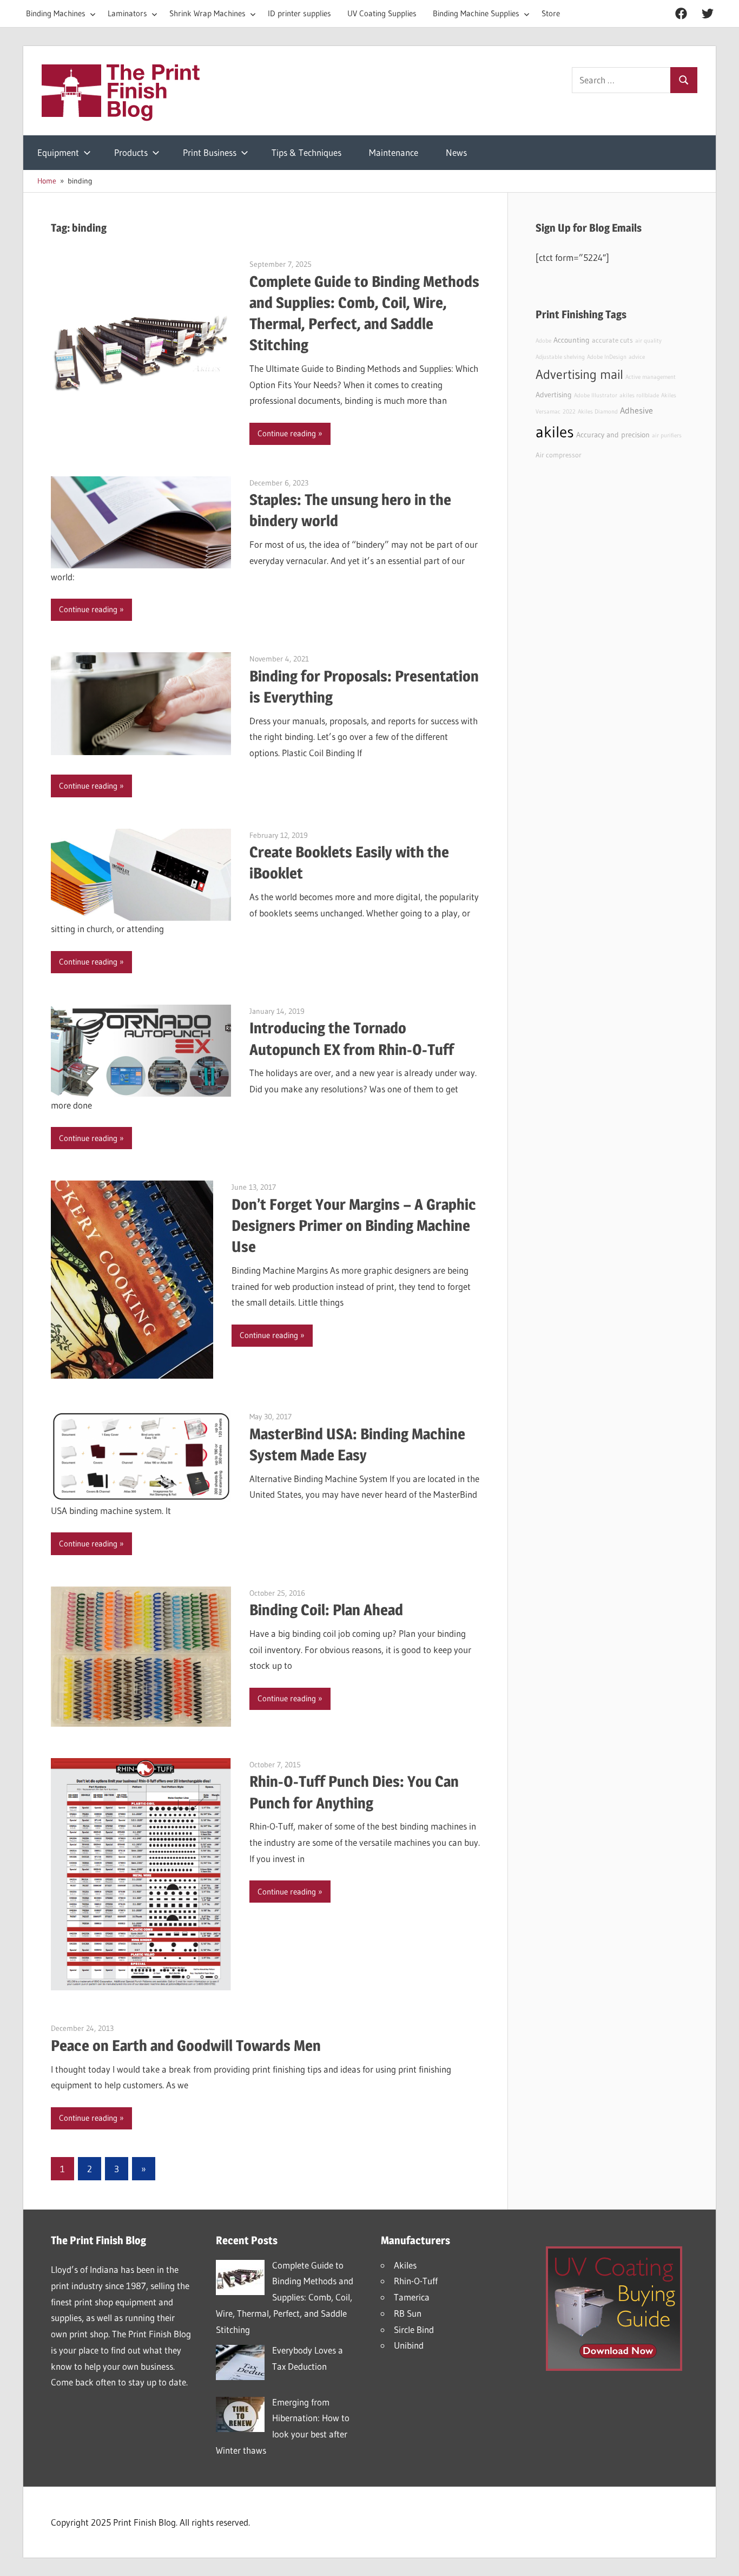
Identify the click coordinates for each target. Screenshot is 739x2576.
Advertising (554, 395)
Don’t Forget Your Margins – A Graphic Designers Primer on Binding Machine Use (354, 1225)
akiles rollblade (639, 395)
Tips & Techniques (306, 152)
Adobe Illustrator (596, 395)
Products (131, 152)
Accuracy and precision (613, 435)
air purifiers (667, 435)
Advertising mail (579, 374)
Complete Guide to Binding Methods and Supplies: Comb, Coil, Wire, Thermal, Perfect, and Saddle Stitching (285, 2297)
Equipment (58, 152)
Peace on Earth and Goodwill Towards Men (186, 2046)
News (456, 152)
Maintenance (394, 152)
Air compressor (559, 455)
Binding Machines (56, 13)
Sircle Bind (414, 2329)
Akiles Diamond (598, 412)
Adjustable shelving (560, 357)
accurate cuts (612, 340)
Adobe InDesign (607, 357)
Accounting (572, 340)
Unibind (409, 2345)
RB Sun (408, 2313)
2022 (569, 412)
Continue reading (287, 433)
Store (551, 13)
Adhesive (636, 410)
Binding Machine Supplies (476, 13)
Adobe (543, 341)
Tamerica (412, 2297)
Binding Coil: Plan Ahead (326, 1610)
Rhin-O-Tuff (416, 2281)
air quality (648, 341)
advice (637, 357)
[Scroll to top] (721, 2558)
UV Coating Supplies (382, 13)
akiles (555, 432)
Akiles (405, 2265)
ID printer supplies (299, 13)
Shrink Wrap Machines (207, 13)
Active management (651, 377)
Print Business (210, 152)
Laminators (127, 13)
